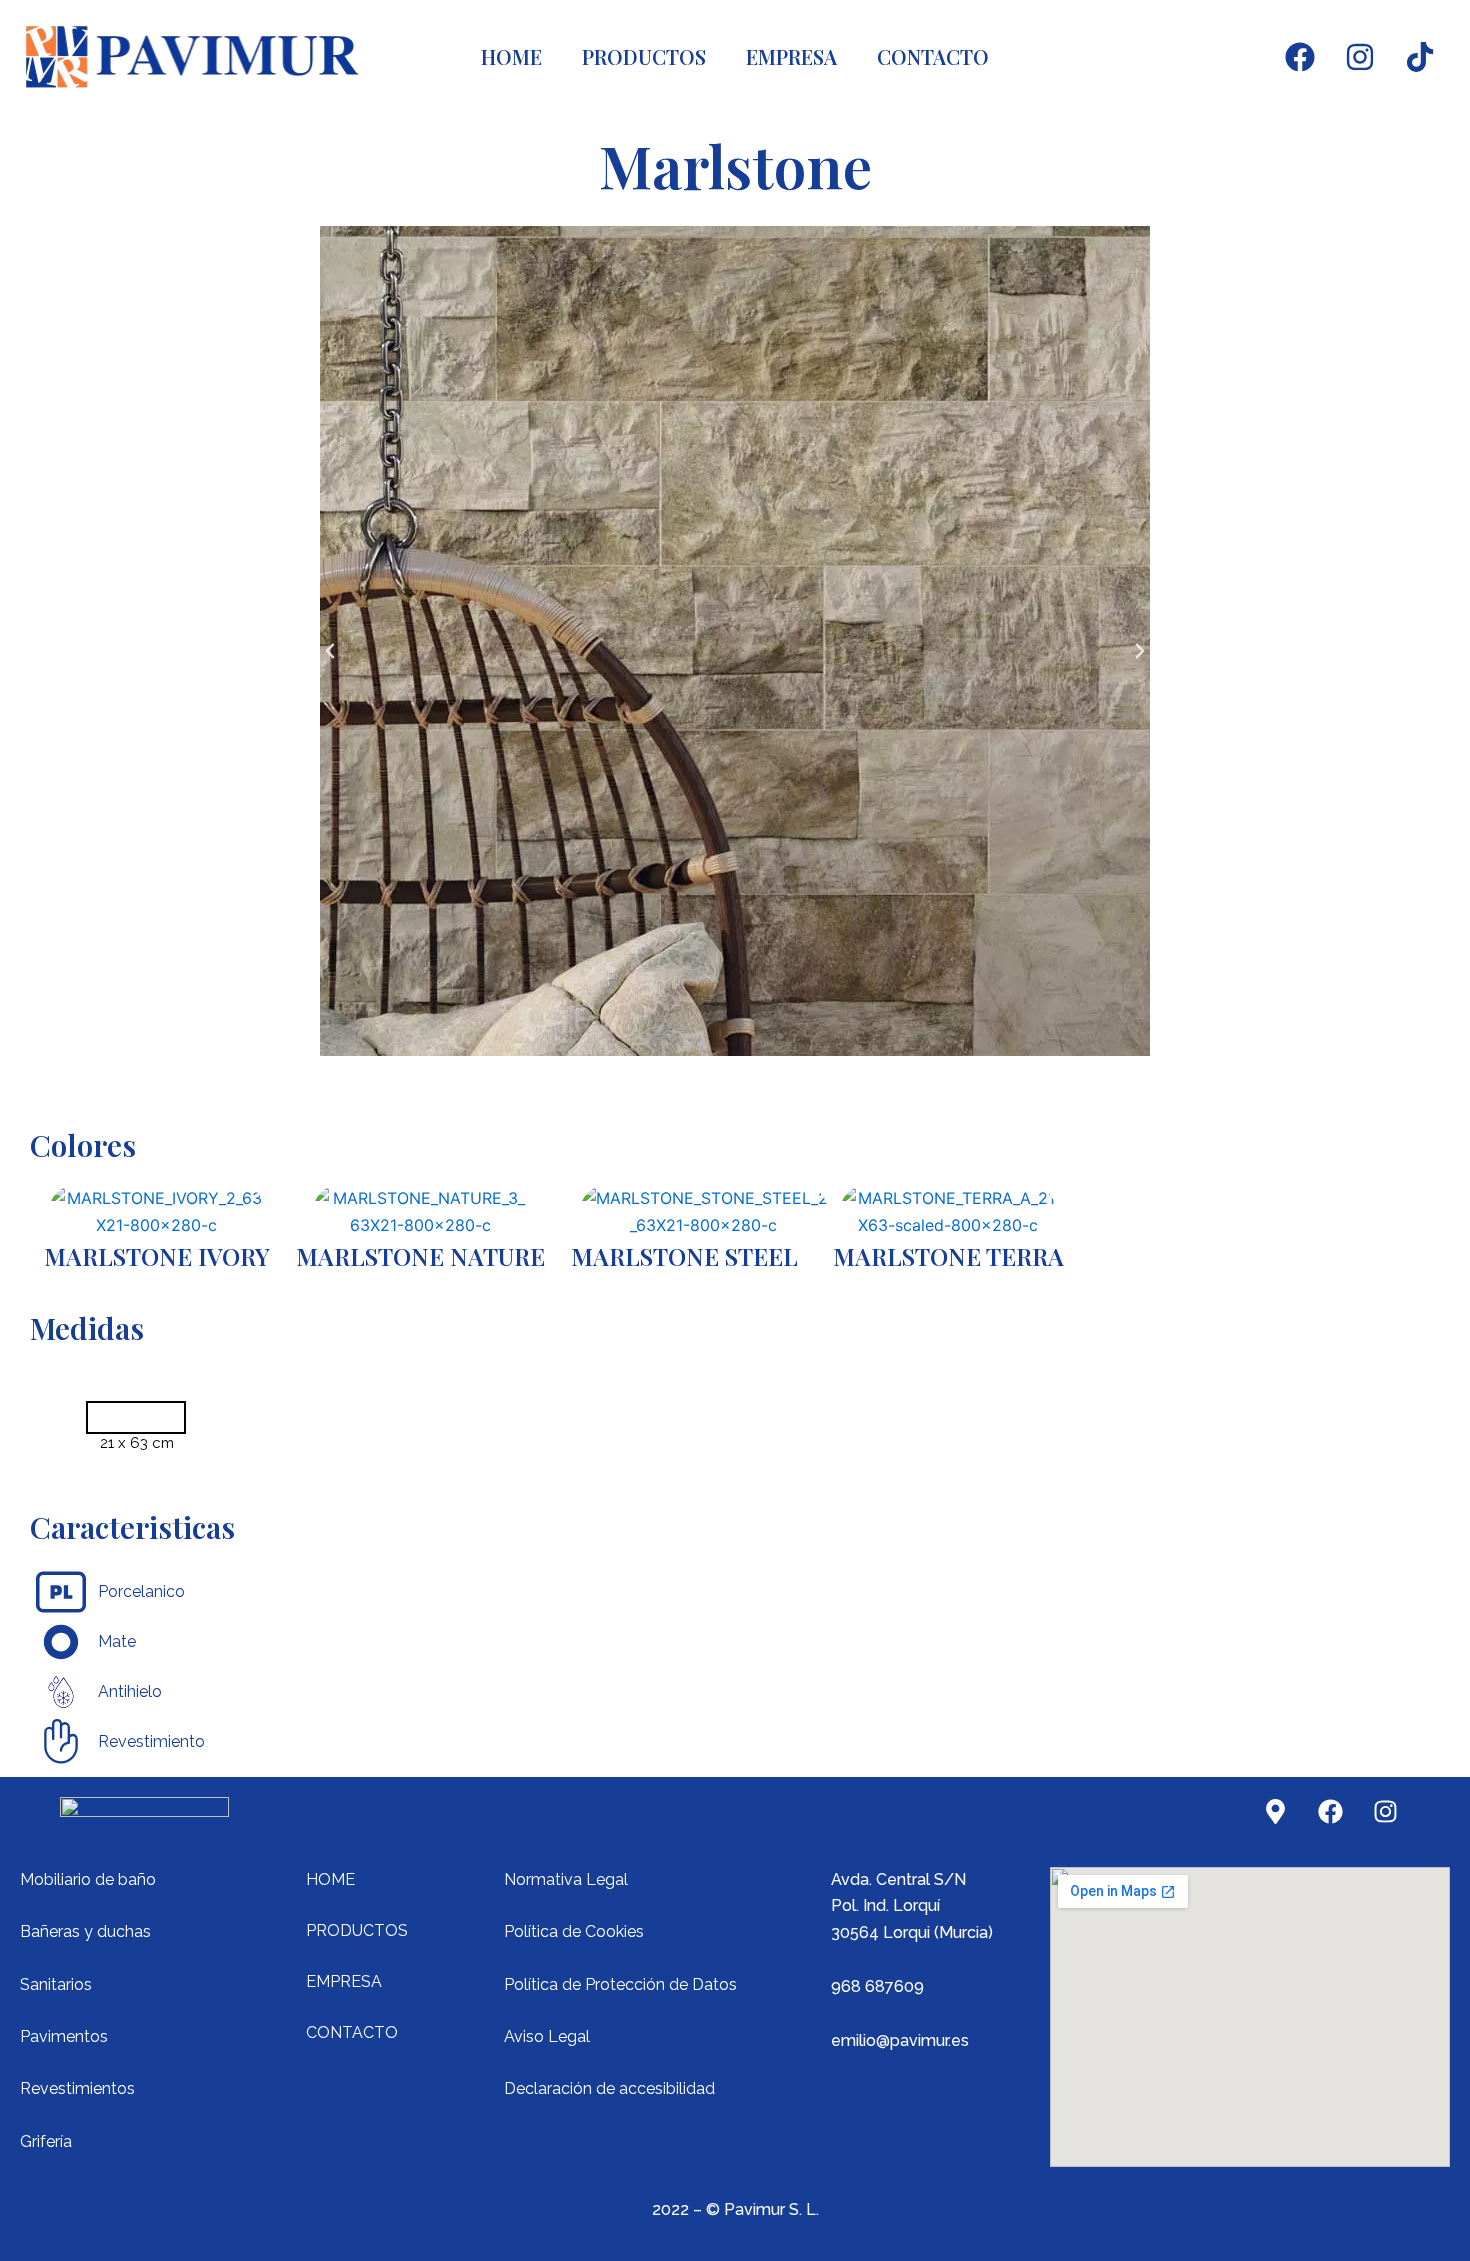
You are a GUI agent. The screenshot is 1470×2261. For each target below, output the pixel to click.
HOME (511, 56)
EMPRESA (791, 56)
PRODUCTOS (644, 56)
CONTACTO (933, 56)
